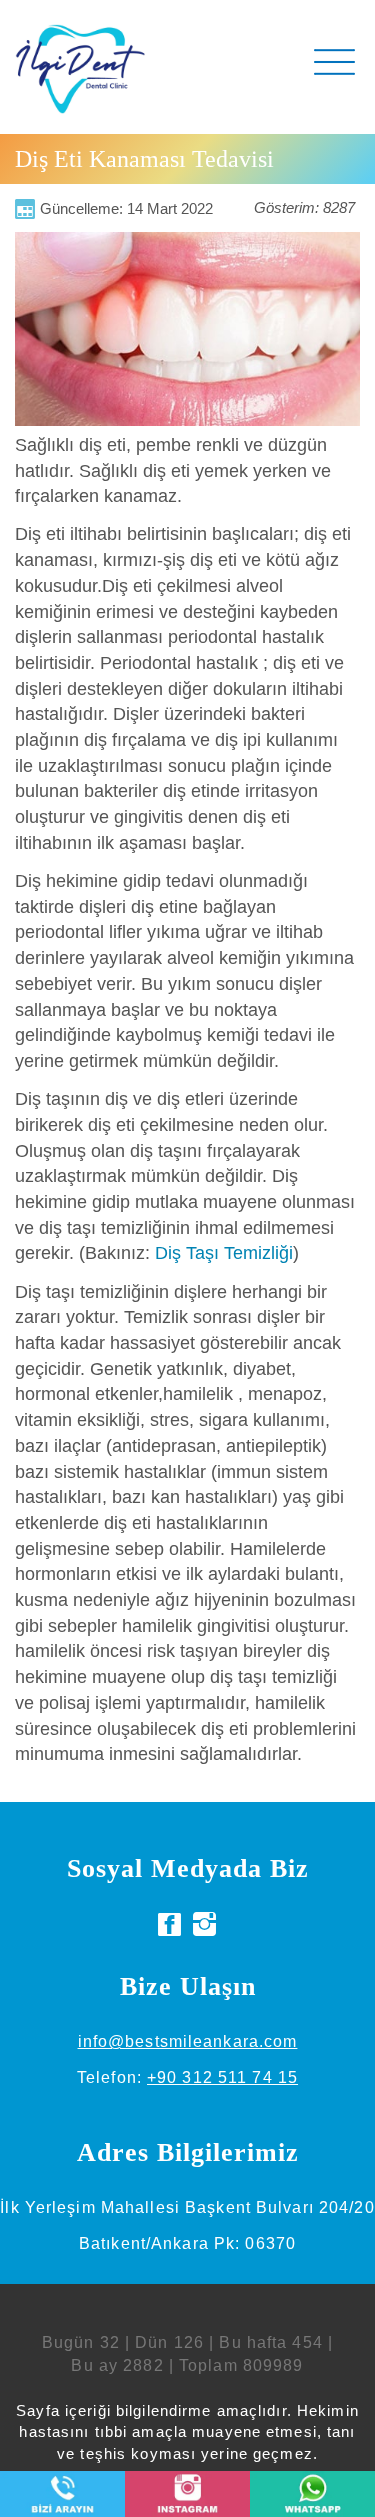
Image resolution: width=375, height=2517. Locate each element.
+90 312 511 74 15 (222, 2077)
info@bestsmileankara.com (188, 2041)
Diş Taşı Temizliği (224, 1253)
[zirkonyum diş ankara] (170, 1924)
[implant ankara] (205, 1924)
